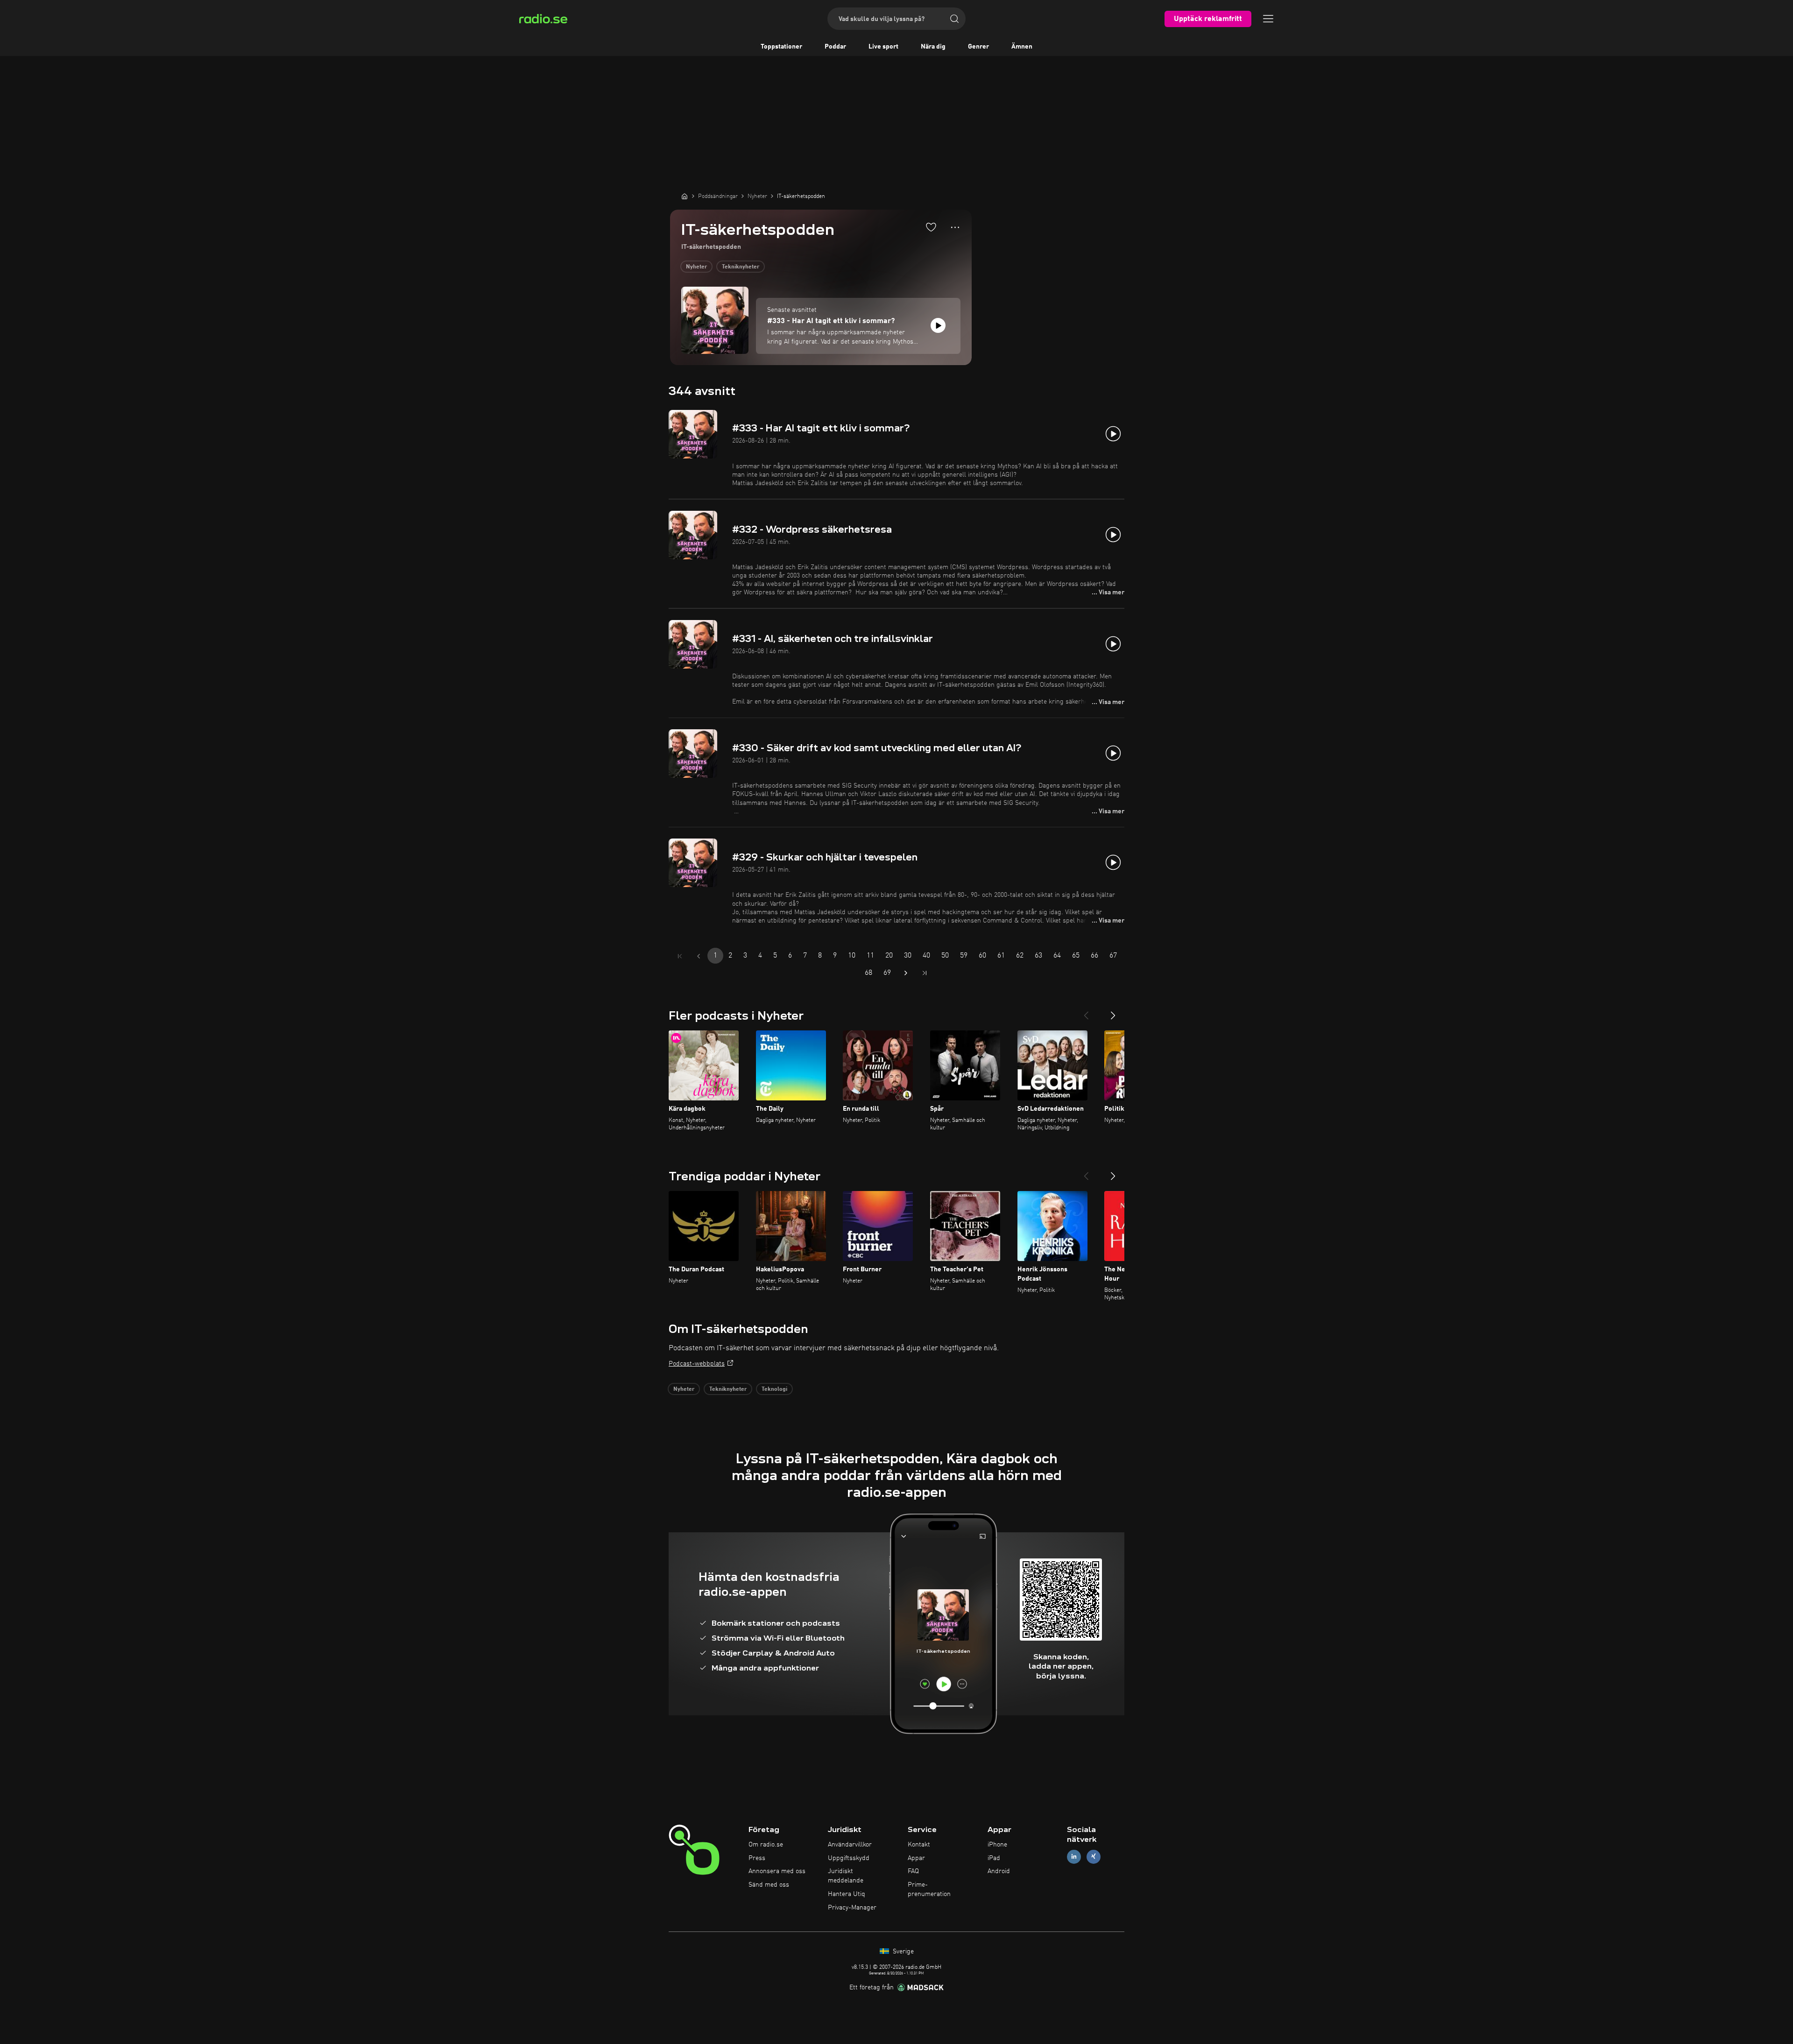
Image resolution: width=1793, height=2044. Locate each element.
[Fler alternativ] (955, 227)
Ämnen (1022, 47)
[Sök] (954, 19)
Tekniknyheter (741, 267)
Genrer (978, 47)
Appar (916, 1858)
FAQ (913, 1871)
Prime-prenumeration (929, 1889)
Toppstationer (781, 47)
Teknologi (774, 1389)
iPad (994, 1858)
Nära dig (933, 47)
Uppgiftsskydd (849, 1858)
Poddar (835, 47)
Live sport (883, 47)
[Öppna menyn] (1268, 19)
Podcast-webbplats (697, 1364)
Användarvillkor (850, 1845)
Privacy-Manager (852, 1908)
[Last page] (925, 973)
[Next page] (906, 973)
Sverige (902, 1952)
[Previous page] (699, 956)
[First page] (680, 956)
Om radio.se (766, 1845)
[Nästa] (1113, 1012)
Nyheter (696, 267)
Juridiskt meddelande (846, 1876)
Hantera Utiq (847, 1894)
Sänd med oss (769, 1885)
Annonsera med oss (777, 1871)
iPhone (997, 1845)
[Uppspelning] (938, 325)
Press (757, 1858)
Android (999, 1871)
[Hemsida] (685, 196)
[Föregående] (1086, 1012)
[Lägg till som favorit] (931, 227)
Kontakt (919, 1845)
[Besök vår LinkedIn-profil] (1074, 1857)
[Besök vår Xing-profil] (1094, 1857)
